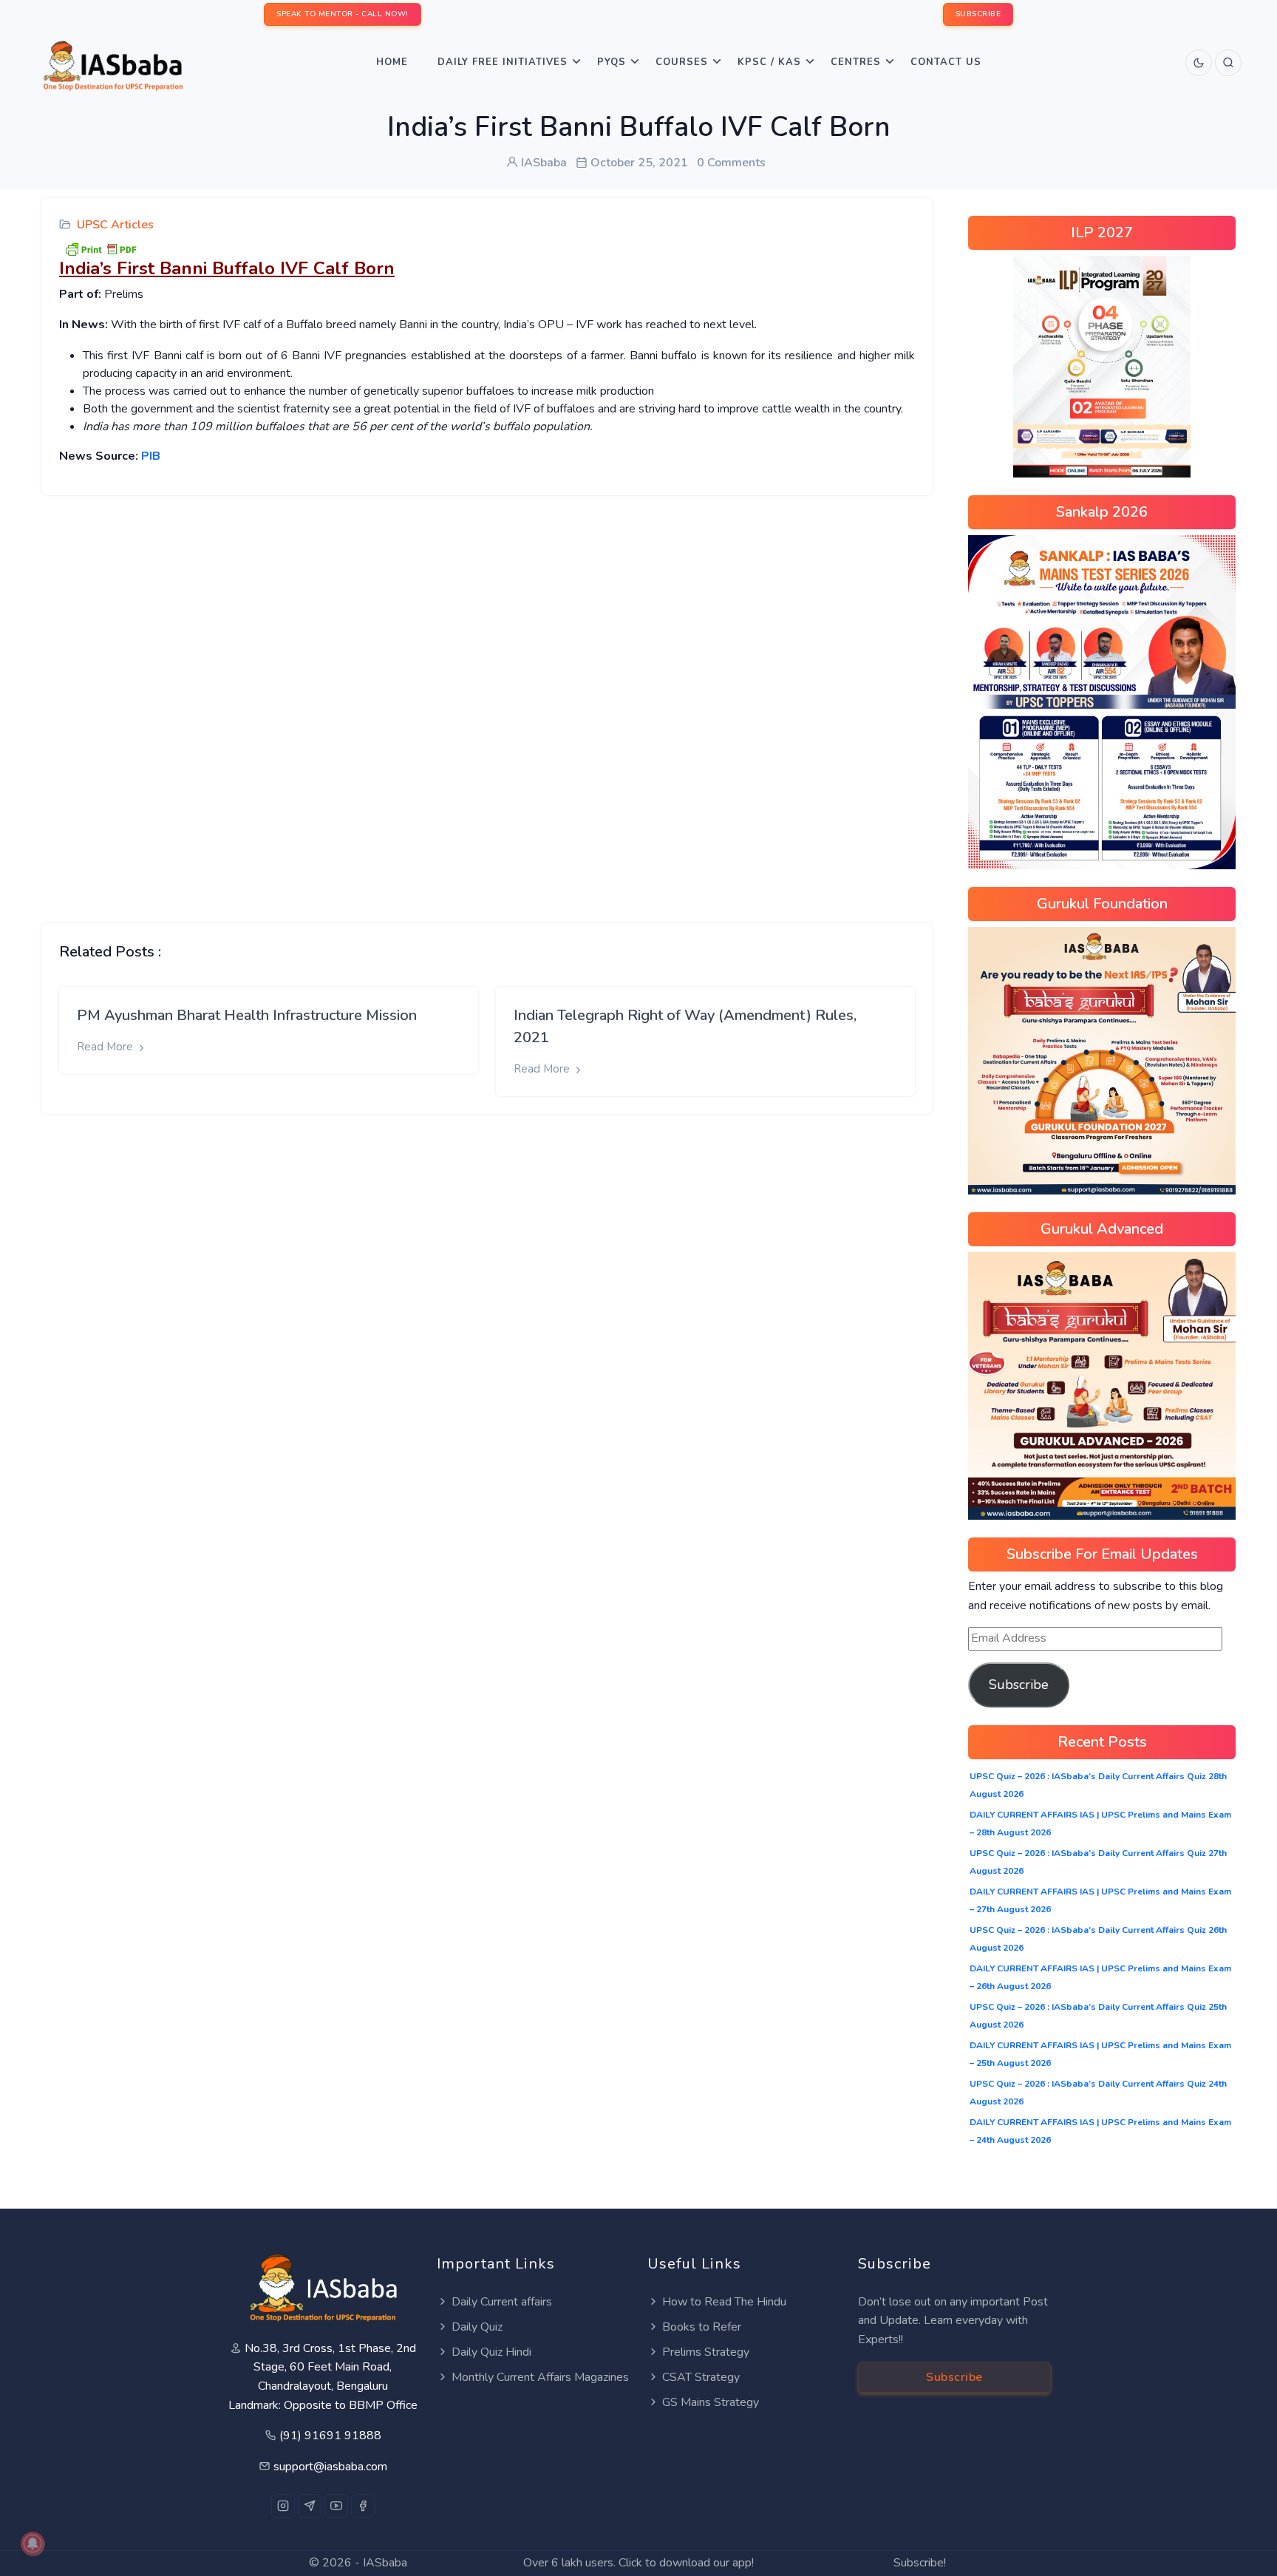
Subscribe (1019, 1685)
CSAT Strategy (701, 2377)
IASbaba (385, 2563)
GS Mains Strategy (711, 2402)
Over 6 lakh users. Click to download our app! (638, 2563)
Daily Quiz (477, 2327)
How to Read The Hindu (724, 2302)
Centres (856, 62)
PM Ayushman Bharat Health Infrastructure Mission (247, 1015)
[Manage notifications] (33, 2543)
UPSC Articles (115, 225)
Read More (106, 1047)
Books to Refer (702, 2327)
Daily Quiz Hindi (491, 2352)
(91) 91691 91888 (330, 2436)
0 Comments (731, 163)
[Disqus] (487, 698)
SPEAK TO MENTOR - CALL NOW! (343, 14)
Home (392, 62)
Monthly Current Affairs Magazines (540, 2377)
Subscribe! (920, 2563)
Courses (682, 62)
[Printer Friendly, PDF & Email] (101, 248)
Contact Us (946, 62)
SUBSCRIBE (978, 14)
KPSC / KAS (769, 62)
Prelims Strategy (706, 2352)
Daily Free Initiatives (503, 62)
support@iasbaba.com (330, 2467)
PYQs (612, 62)
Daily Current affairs (502, 2302)
